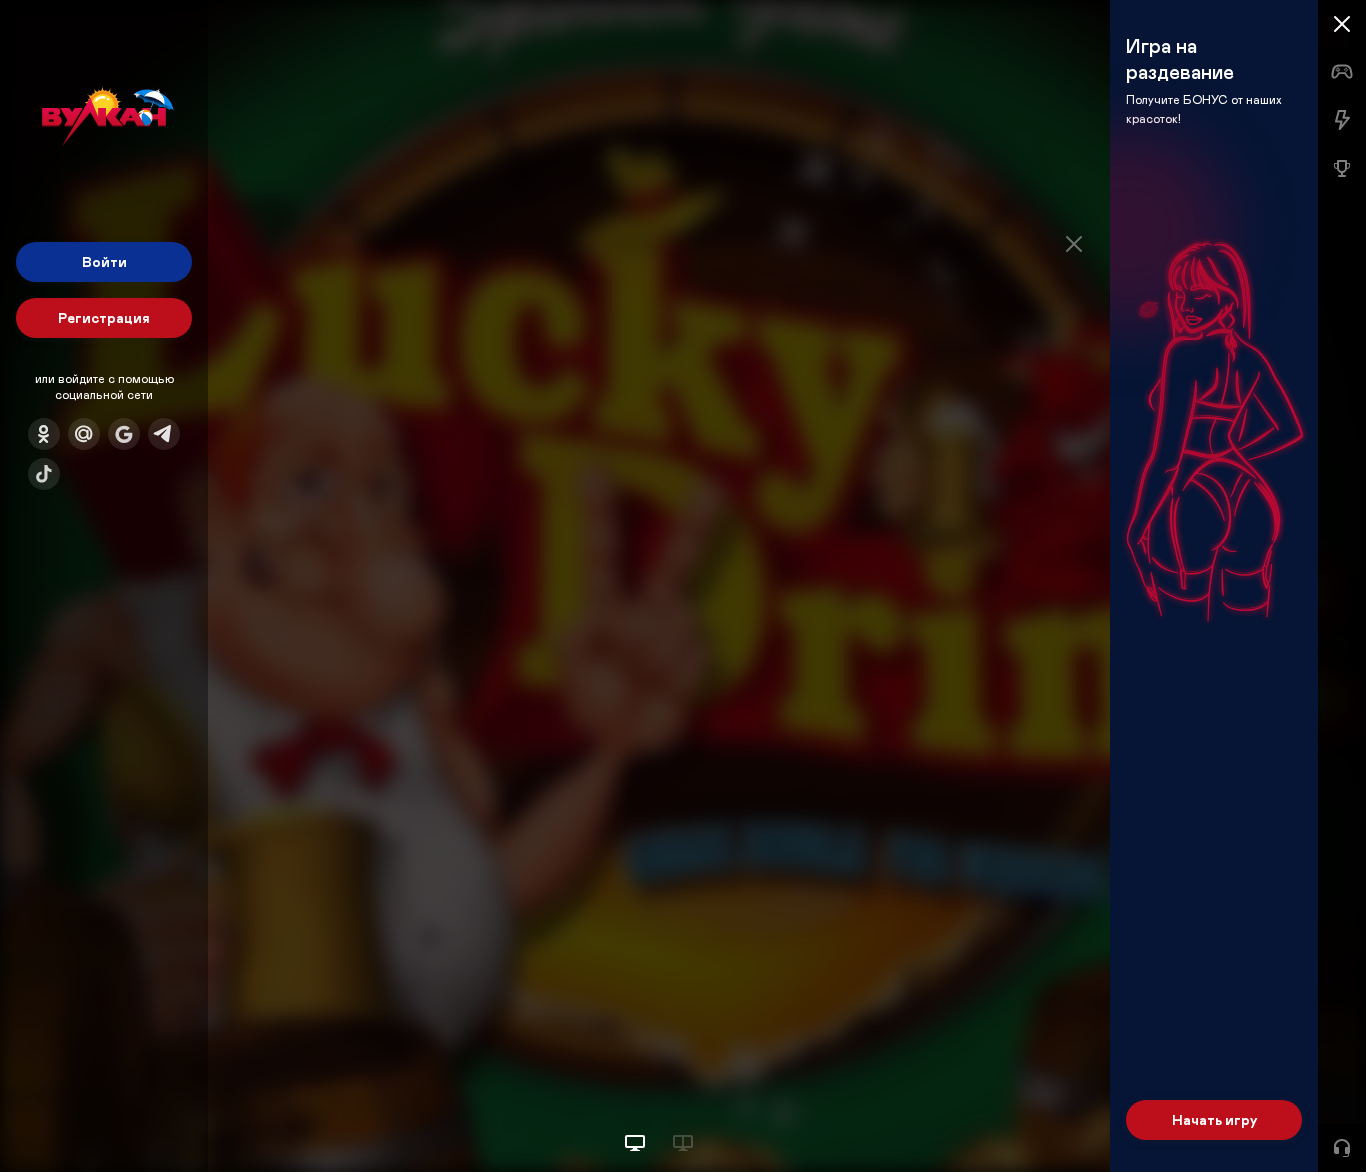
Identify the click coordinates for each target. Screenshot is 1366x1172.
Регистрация (104, 317)
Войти (104, 261)
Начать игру (1214, 1119)
